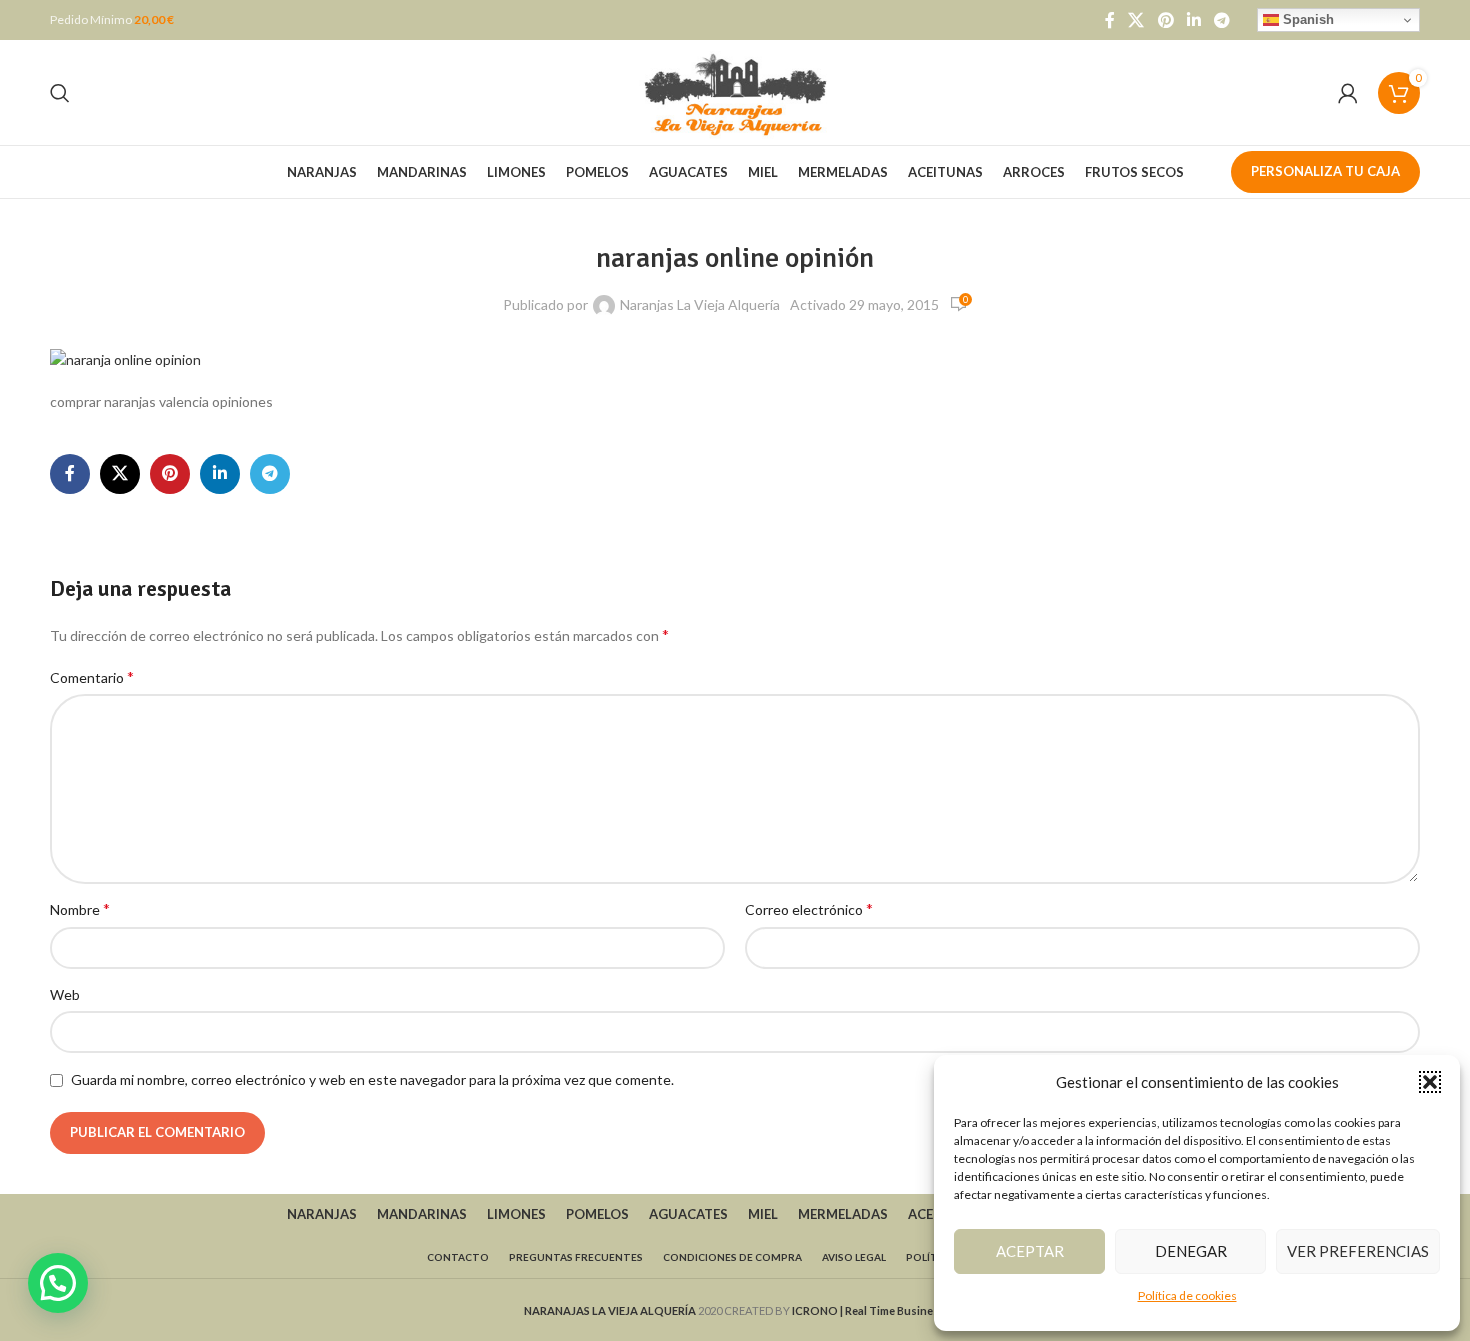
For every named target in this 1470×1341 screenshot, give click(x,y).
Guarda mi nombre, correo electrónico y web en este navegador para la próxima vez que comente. (372, 1079)
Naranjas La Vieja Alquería (700, 304)
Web (65, 994)
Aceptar (1030, 1251)
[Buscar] (60, 93)
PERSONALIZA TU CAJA (1325, 171)
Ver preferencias (1358, 1251)
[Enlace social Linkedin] (1193, 20)
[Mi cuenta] (1348, 93)
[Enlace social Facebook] (1110, 20)
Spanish (1306, 19)
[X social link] (1136, 20)
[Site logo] (734, 90)
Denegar (1191, 1251)
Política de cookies (1187, 1295)
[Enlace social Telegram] (1222, 20)
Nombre (80, 908)
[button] (1430, 1082)
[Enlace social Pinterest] (1165, 20)
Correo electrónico (809, 908)
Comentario (92, 676)
